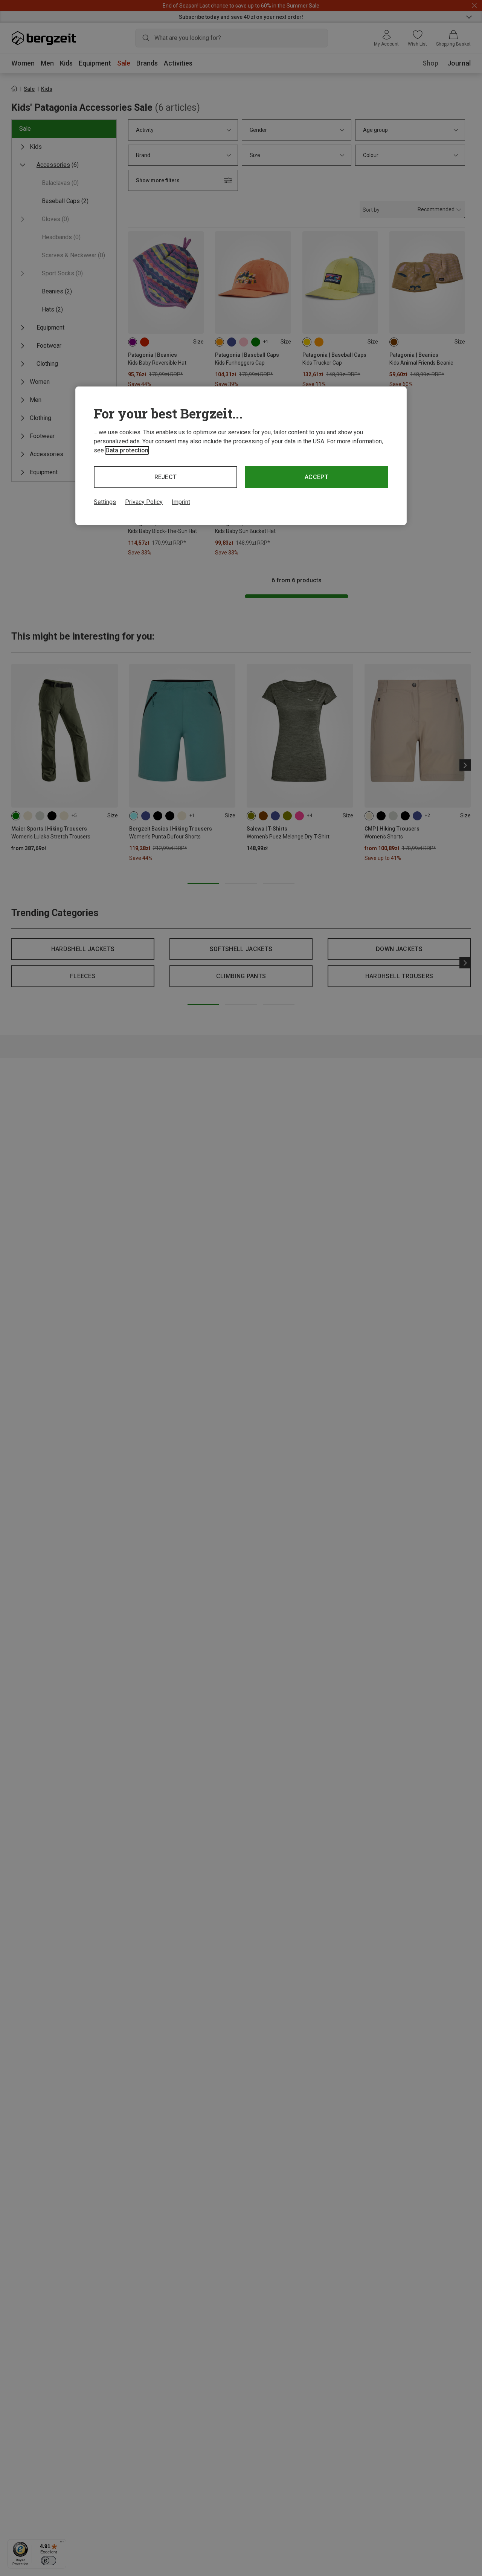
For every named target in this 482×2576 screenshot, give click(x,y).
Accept (317, 477)
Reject (166, 477)
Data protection (127, 450)
